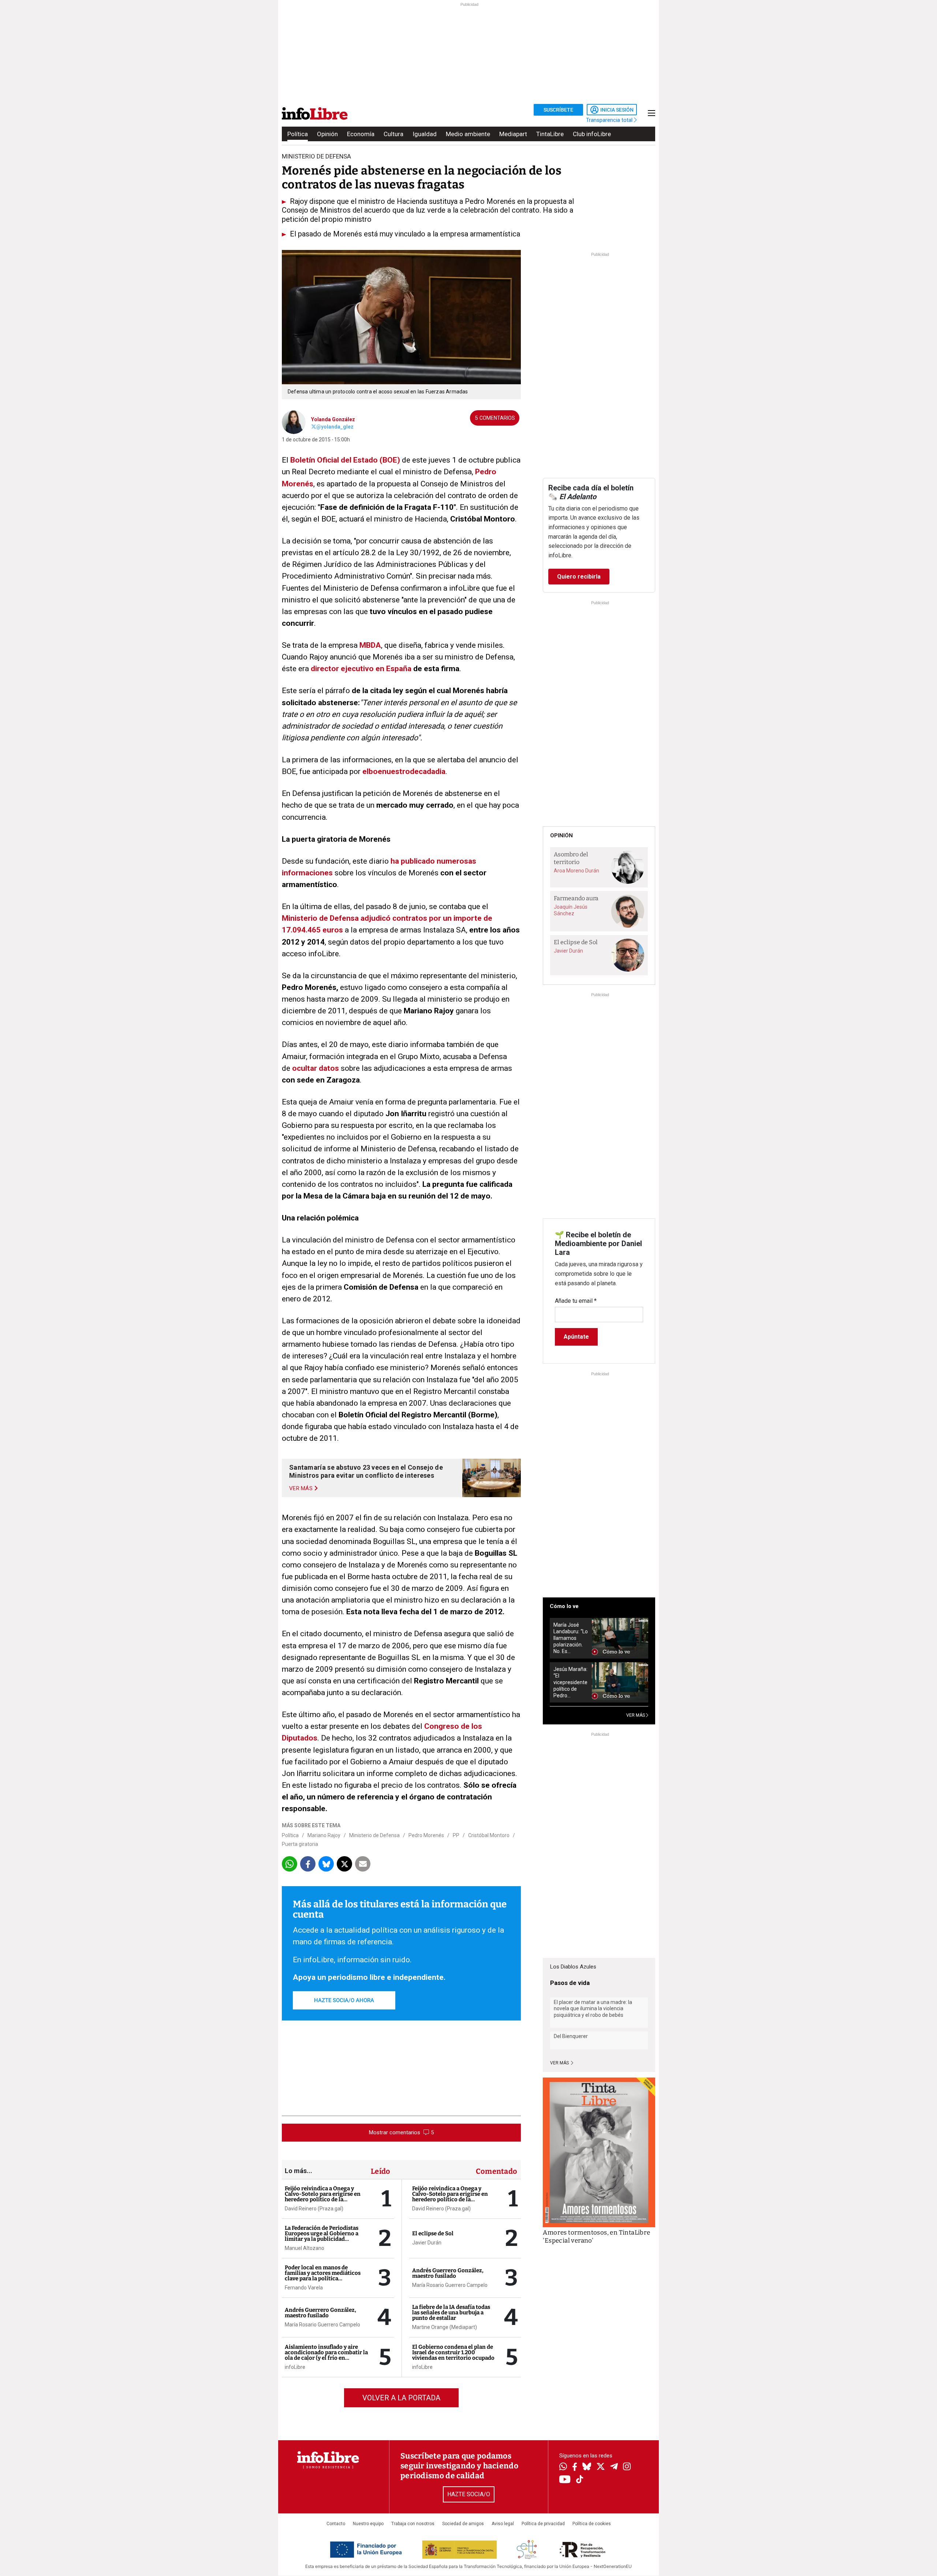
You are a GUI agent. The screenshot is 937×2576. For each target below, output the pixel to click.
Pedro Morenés (426, 1835)
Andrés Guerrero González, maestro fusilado (320, 2313)
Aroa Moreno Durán (576, 871)
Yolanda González (333, 419)
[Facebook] (575, 2467)
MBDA (370, 645)
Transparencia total (610, 120)
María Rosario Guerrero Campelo (322, 2325)
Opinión (327, 134)
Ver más (560, 2063)
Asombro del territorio (571, 858)
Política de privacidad (543, 2524)
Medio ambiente (468, 134)
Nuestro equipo (368, 2524)
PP (456, 1835)
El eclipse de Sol (433, 2233)
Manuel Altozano (305, 2248)
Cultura (393, 134)
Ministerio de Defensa (374, 1835)
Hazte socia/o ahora (344, 2000)
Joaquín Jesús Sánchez (571, 910)
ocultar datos (316, 1068)
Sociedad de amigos (463, 2524)
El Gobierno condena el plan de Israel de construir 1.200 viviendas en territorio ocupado (453, 2352)
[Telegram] (614, 2467)
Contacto (336, 2524)
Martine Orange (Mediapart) (445, 2327)
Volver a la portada (401, 2398)
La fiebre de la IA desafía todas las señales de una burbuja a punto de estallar (451, 2313)
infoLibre (295, 2367)
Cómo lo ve (564, 1606)
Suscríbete (558, 110)
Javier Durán (427, 2243)
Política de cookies (592, 2524)
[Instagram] (627, 2467)
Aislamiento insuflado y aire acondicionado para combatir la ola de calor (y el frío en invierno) (326, 2355)
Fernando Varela (304, 2288)
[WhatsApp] (563, 2467)
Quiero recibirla (579, 577)
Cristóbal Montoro (489, 1835)
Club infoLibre (592, 134)
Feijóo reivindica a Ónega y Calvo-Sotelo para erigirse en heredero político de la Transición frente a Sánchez (323, 2197)
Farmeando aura (576, 898)
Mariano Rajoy (324, 1835)
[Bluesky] (587, 2467)
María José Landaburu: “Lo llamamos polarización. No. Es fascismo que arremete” (571, 1638)
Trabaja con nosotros (413, 2524)
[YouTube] (565, 2480)
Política (298, 134)
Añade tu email (576, 1301)
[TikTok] (580, 2480)
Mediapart (513, 134)
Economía (361, 134)
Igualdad (425, 134)
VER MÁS (636, 1715)
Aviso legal (503, 2524)
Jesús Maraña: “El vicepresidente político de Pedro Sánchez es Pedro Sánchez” (570, 1683)
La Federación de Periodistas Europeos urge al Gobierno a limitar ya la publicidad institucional (322, 2236)
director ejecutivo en (348, 669)
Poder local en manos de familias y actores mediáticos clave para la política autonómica (323, 2276)
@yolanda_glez (335, 427)
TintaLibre (550, 134)
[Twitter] (601, 2467)
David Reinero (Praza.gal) (314, 2209)
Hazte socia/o (469, 2494)
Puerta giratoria (300, 1844)
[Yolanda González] (294, 422)
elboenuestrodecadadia (403, 771)
